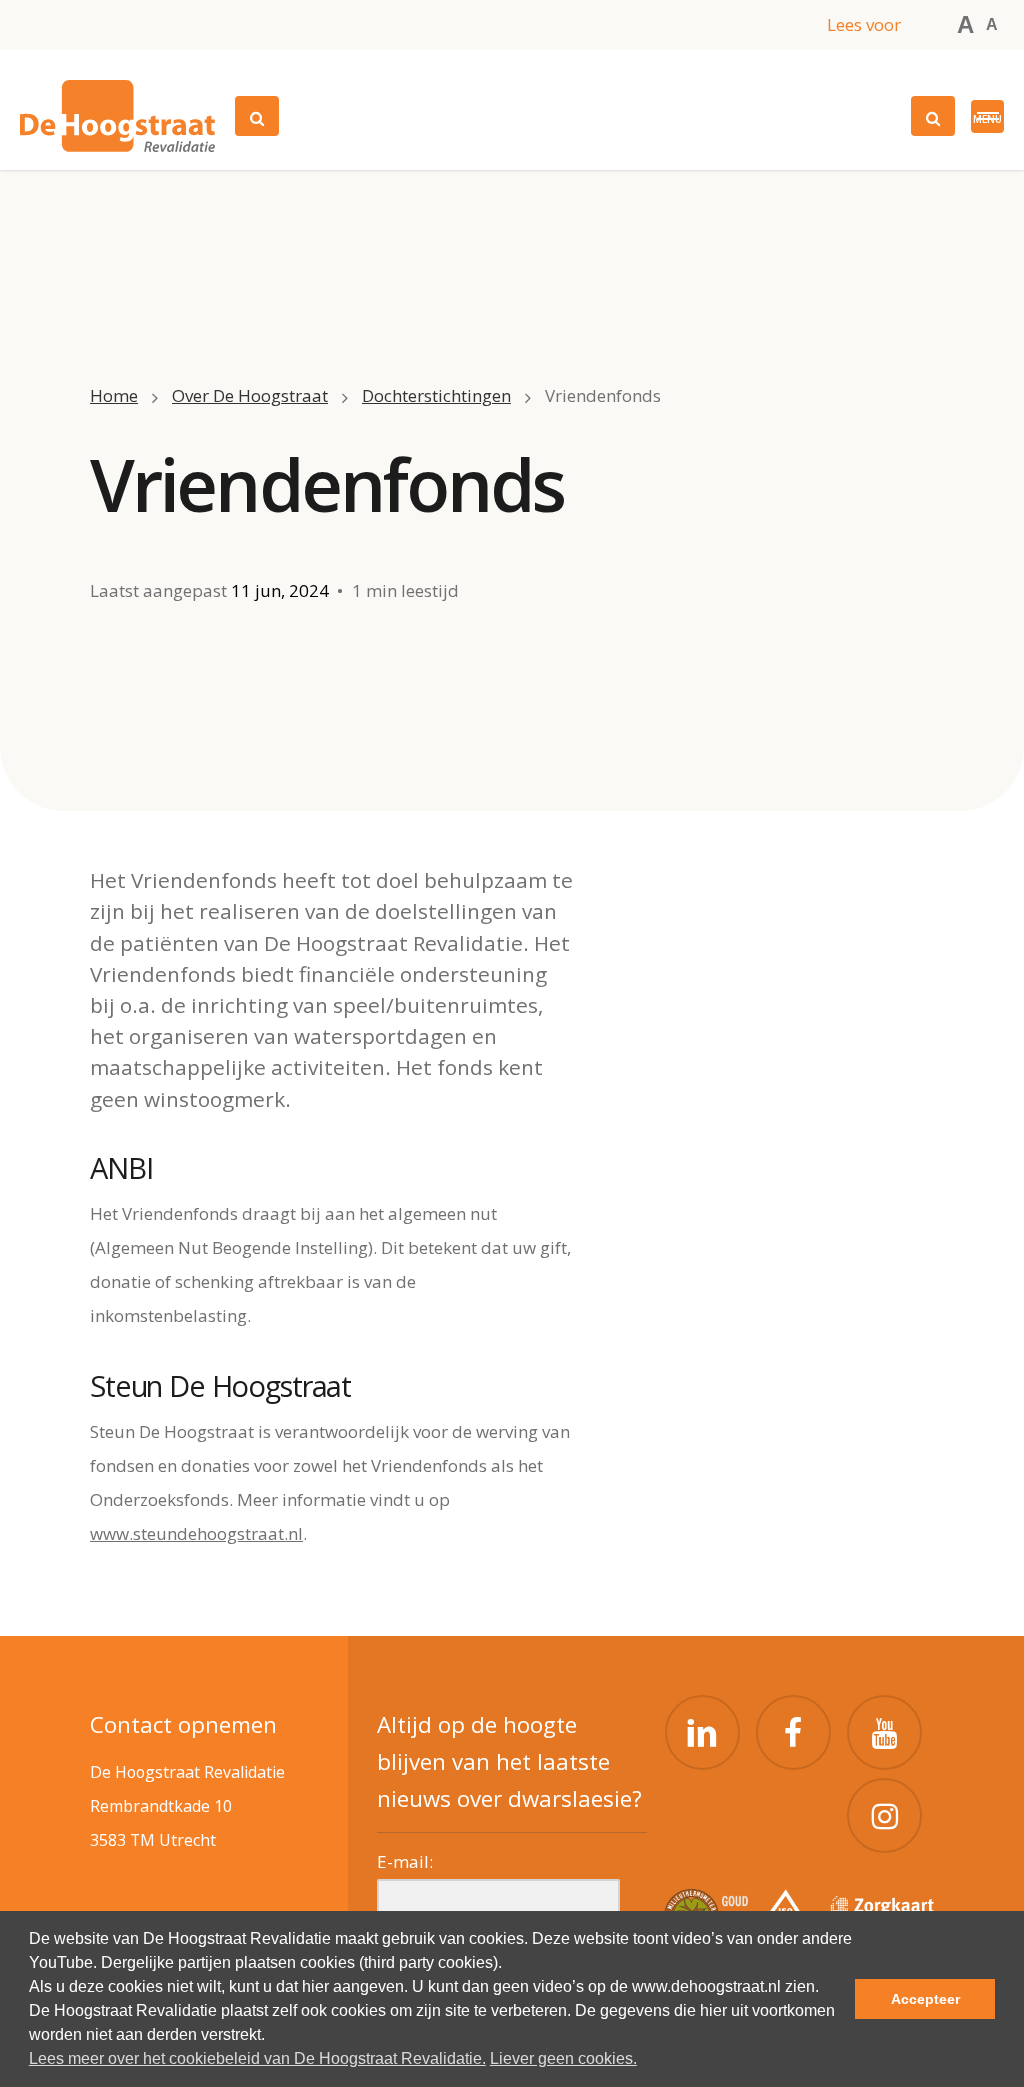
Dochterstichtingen (436, 395)
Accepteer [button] (925, 1999)
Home (114, 395)
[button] (987, 116)
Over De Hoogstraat (250, 395)
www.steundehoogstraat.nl (196, 1533)
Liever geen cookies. (563, 2058)
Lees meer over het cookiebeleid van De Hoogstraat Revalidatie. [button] (257, 2058)
